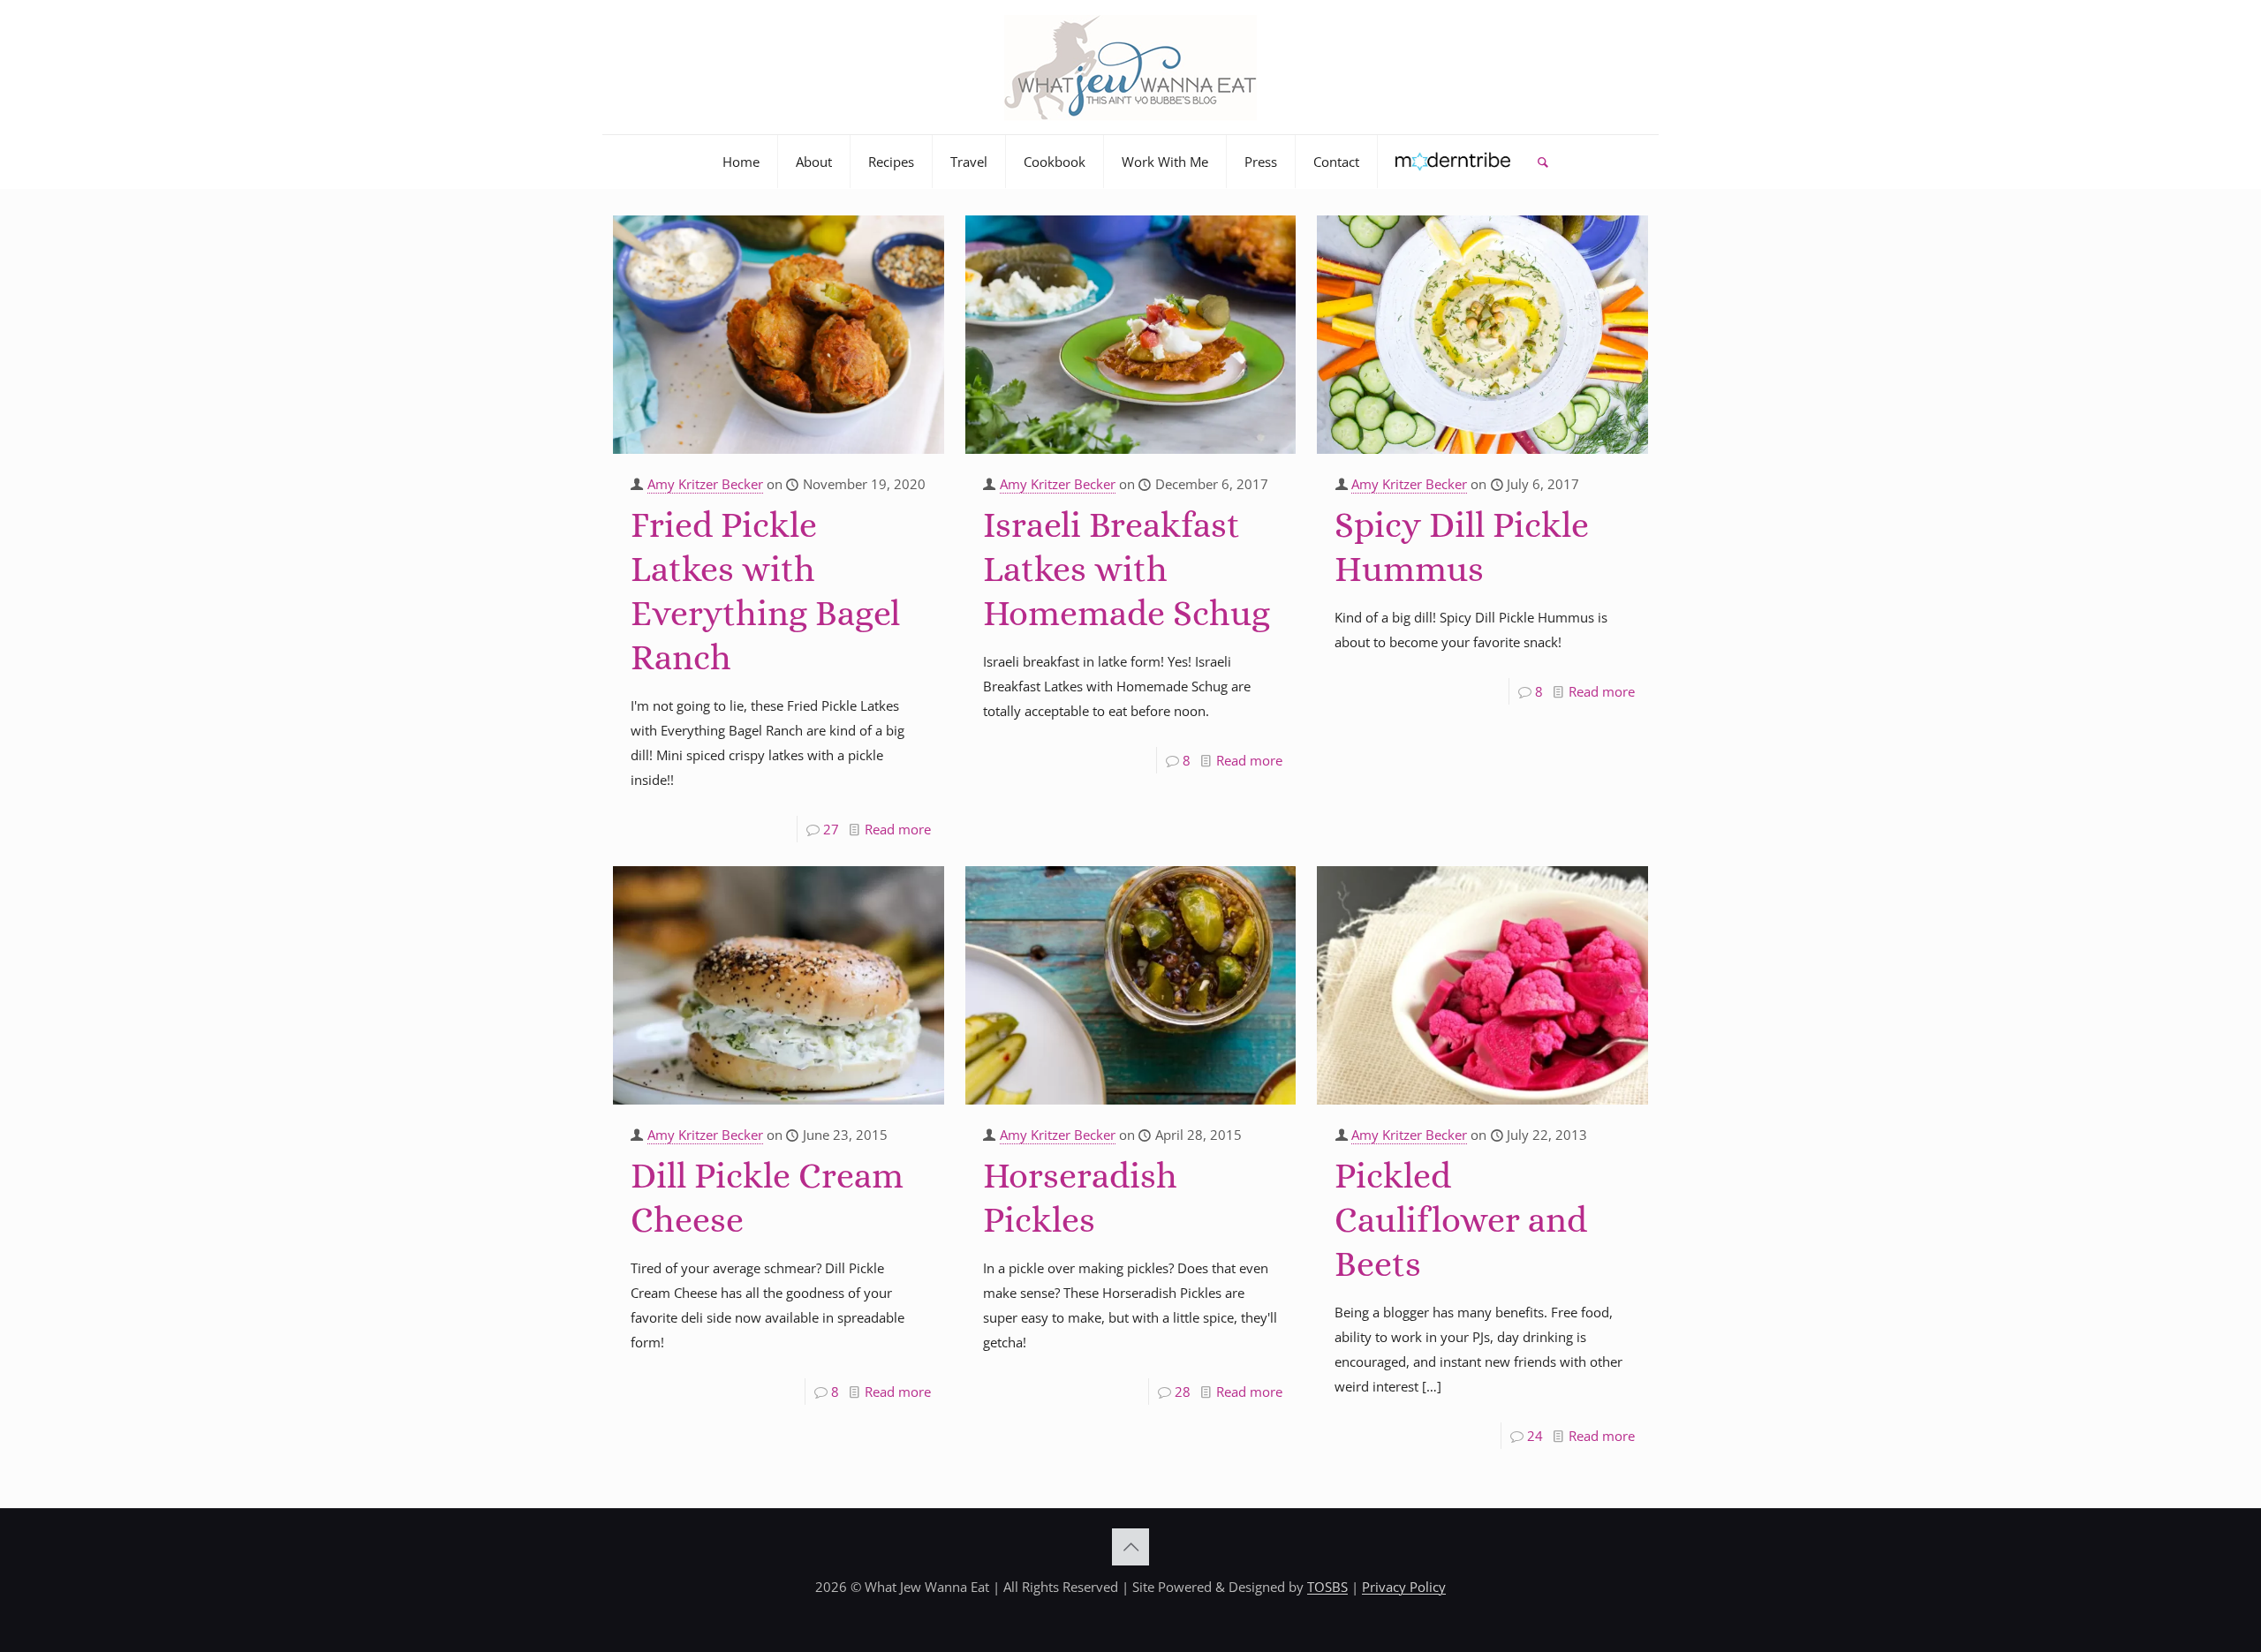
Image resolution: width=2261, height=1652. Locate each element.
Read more (898, 829)
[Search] (1543, 162)
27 (831, 829)
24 (1535, 1436)
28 (1183, 1392)
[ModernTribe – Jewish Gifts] (1453, 162)
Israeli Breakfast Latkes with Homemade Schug (1127, 569)
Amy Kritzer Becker (705, 484)
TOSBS (1327, 1587)
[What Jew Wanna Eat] (1130, 67)
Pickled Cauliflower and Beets (1461, 1220)
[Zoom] (919, 236)
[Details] (919, 265)
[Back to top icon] (1130, 1547)
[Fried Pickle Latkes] (779, 335)
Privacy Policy (1404, 1587)
